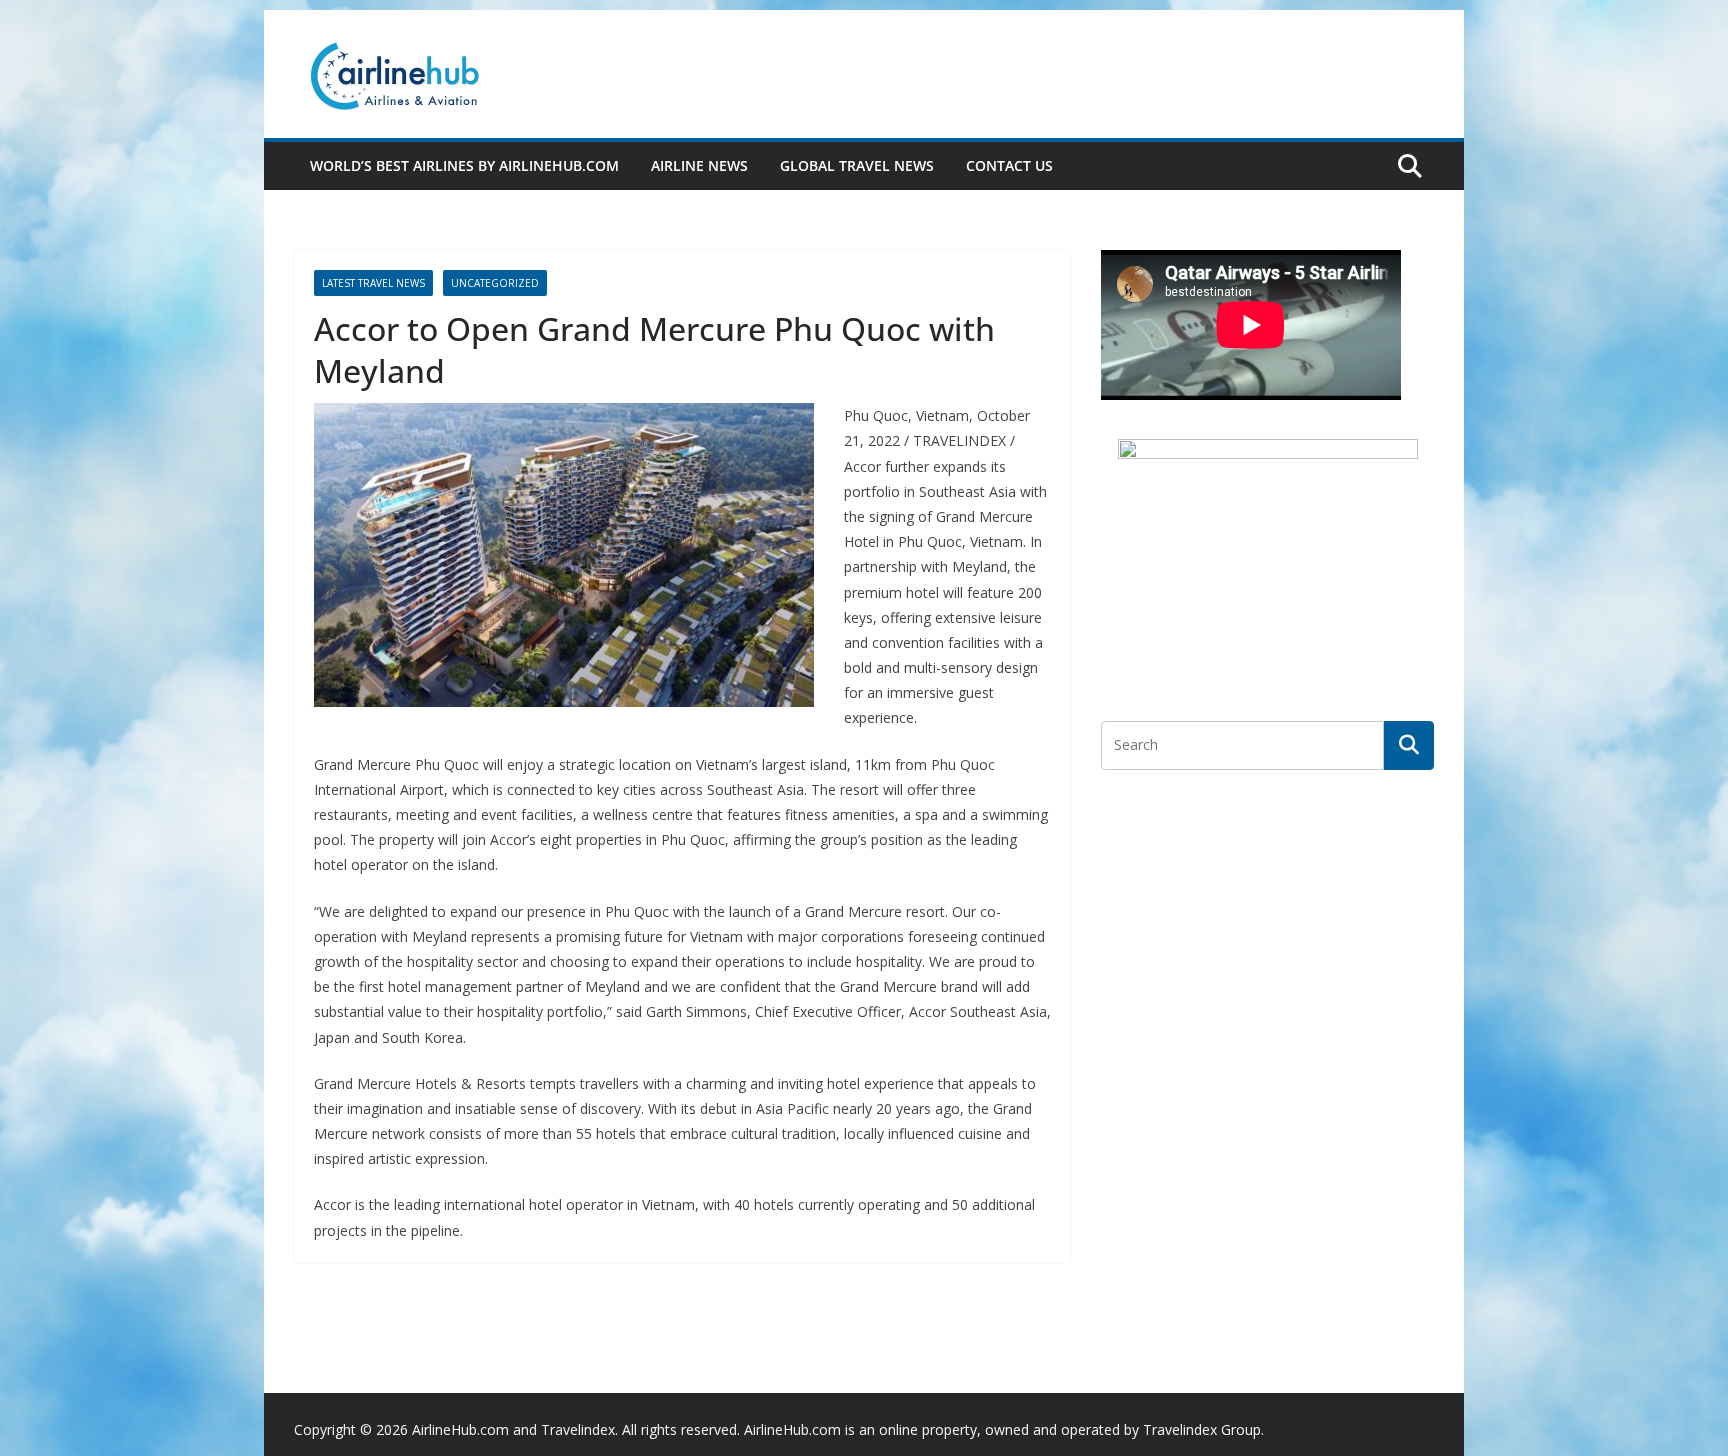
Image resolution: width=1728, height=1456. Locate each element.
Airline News (699, 165)
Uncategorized (495, 283)
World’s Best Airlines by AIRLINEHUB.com (464, 165)
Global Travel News (857, 165)
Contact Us (1009, 165)
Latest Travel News (373, 283)
